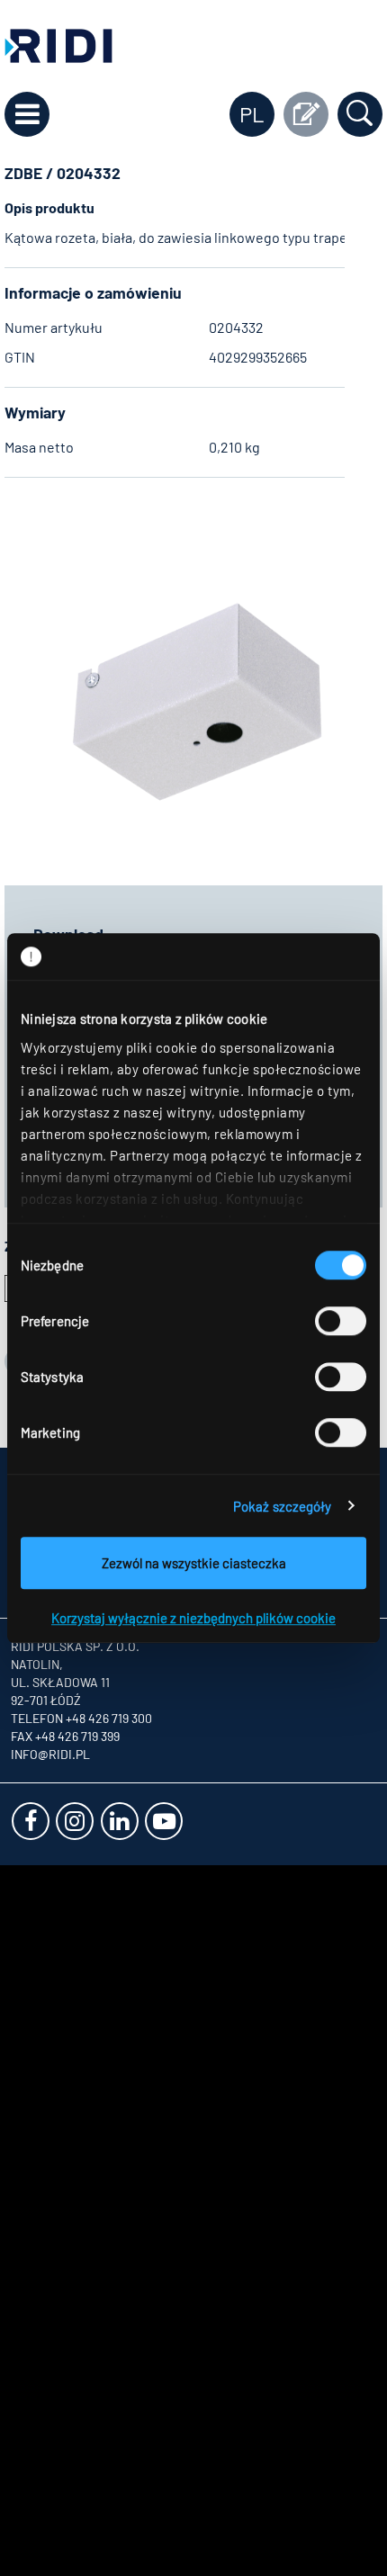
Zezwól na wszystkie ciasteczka (194, 1563)
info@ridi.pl (50, 1754)
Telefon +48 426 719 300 (81, 1718)
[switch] (341, 1321)
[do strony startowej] (58, 44)
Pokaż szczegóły (283, 1506)
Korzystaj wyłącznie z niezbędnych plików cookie (193, 1618)
